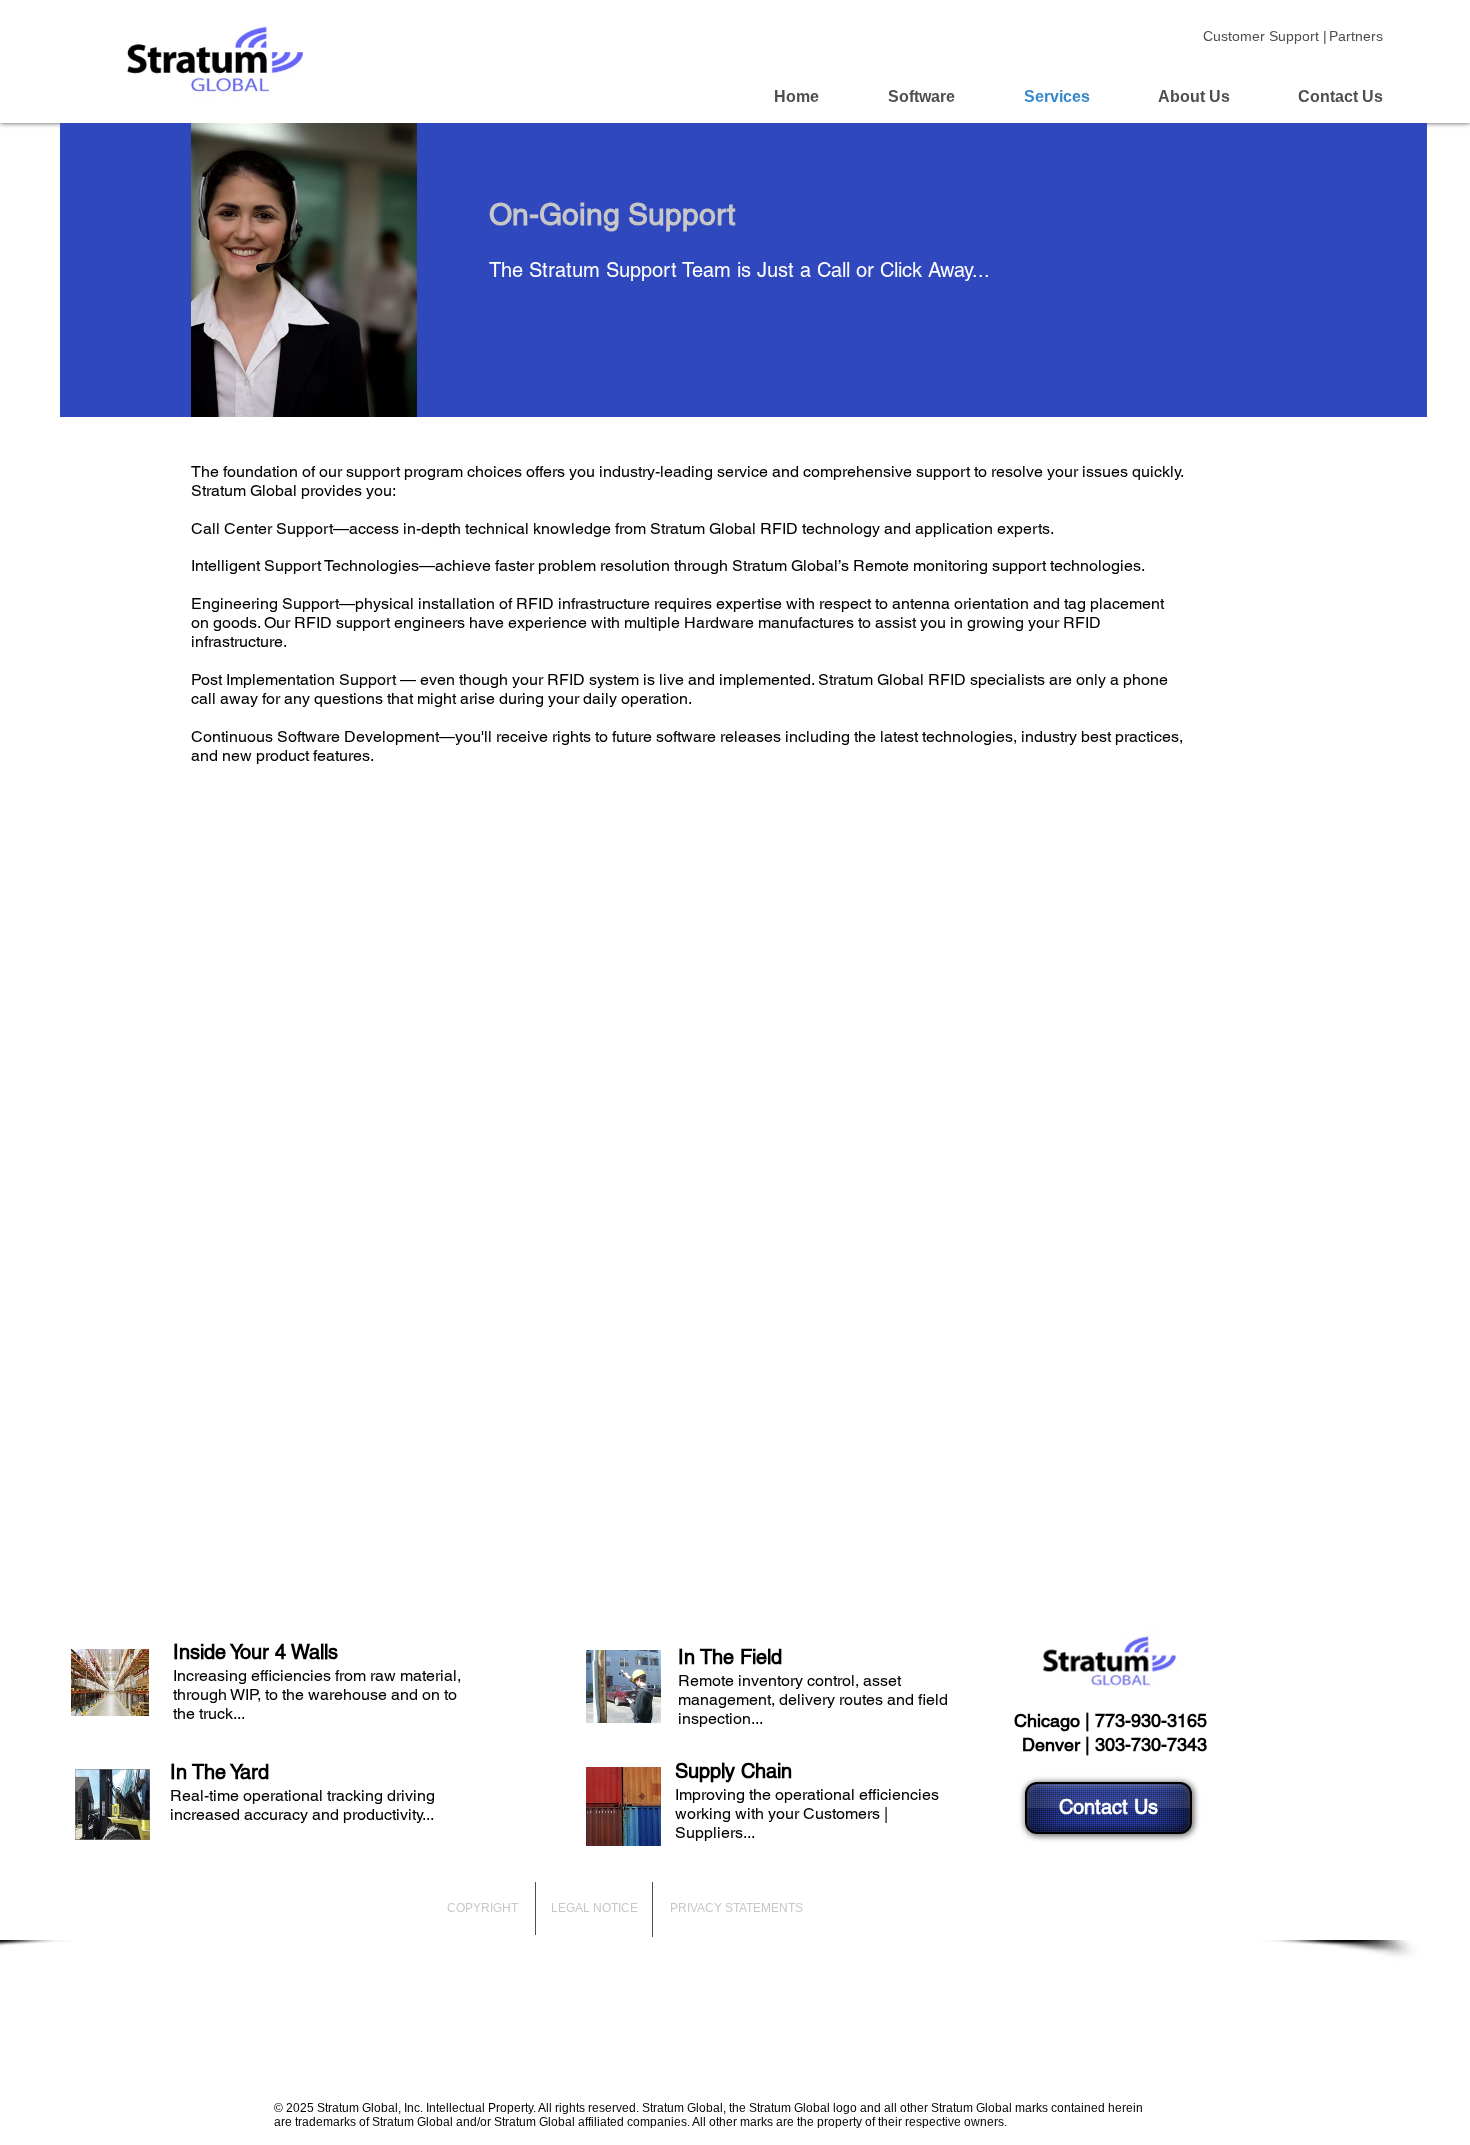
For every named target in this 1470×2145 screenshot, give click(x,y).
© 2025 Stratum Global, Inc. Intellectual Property (403, 2108)
